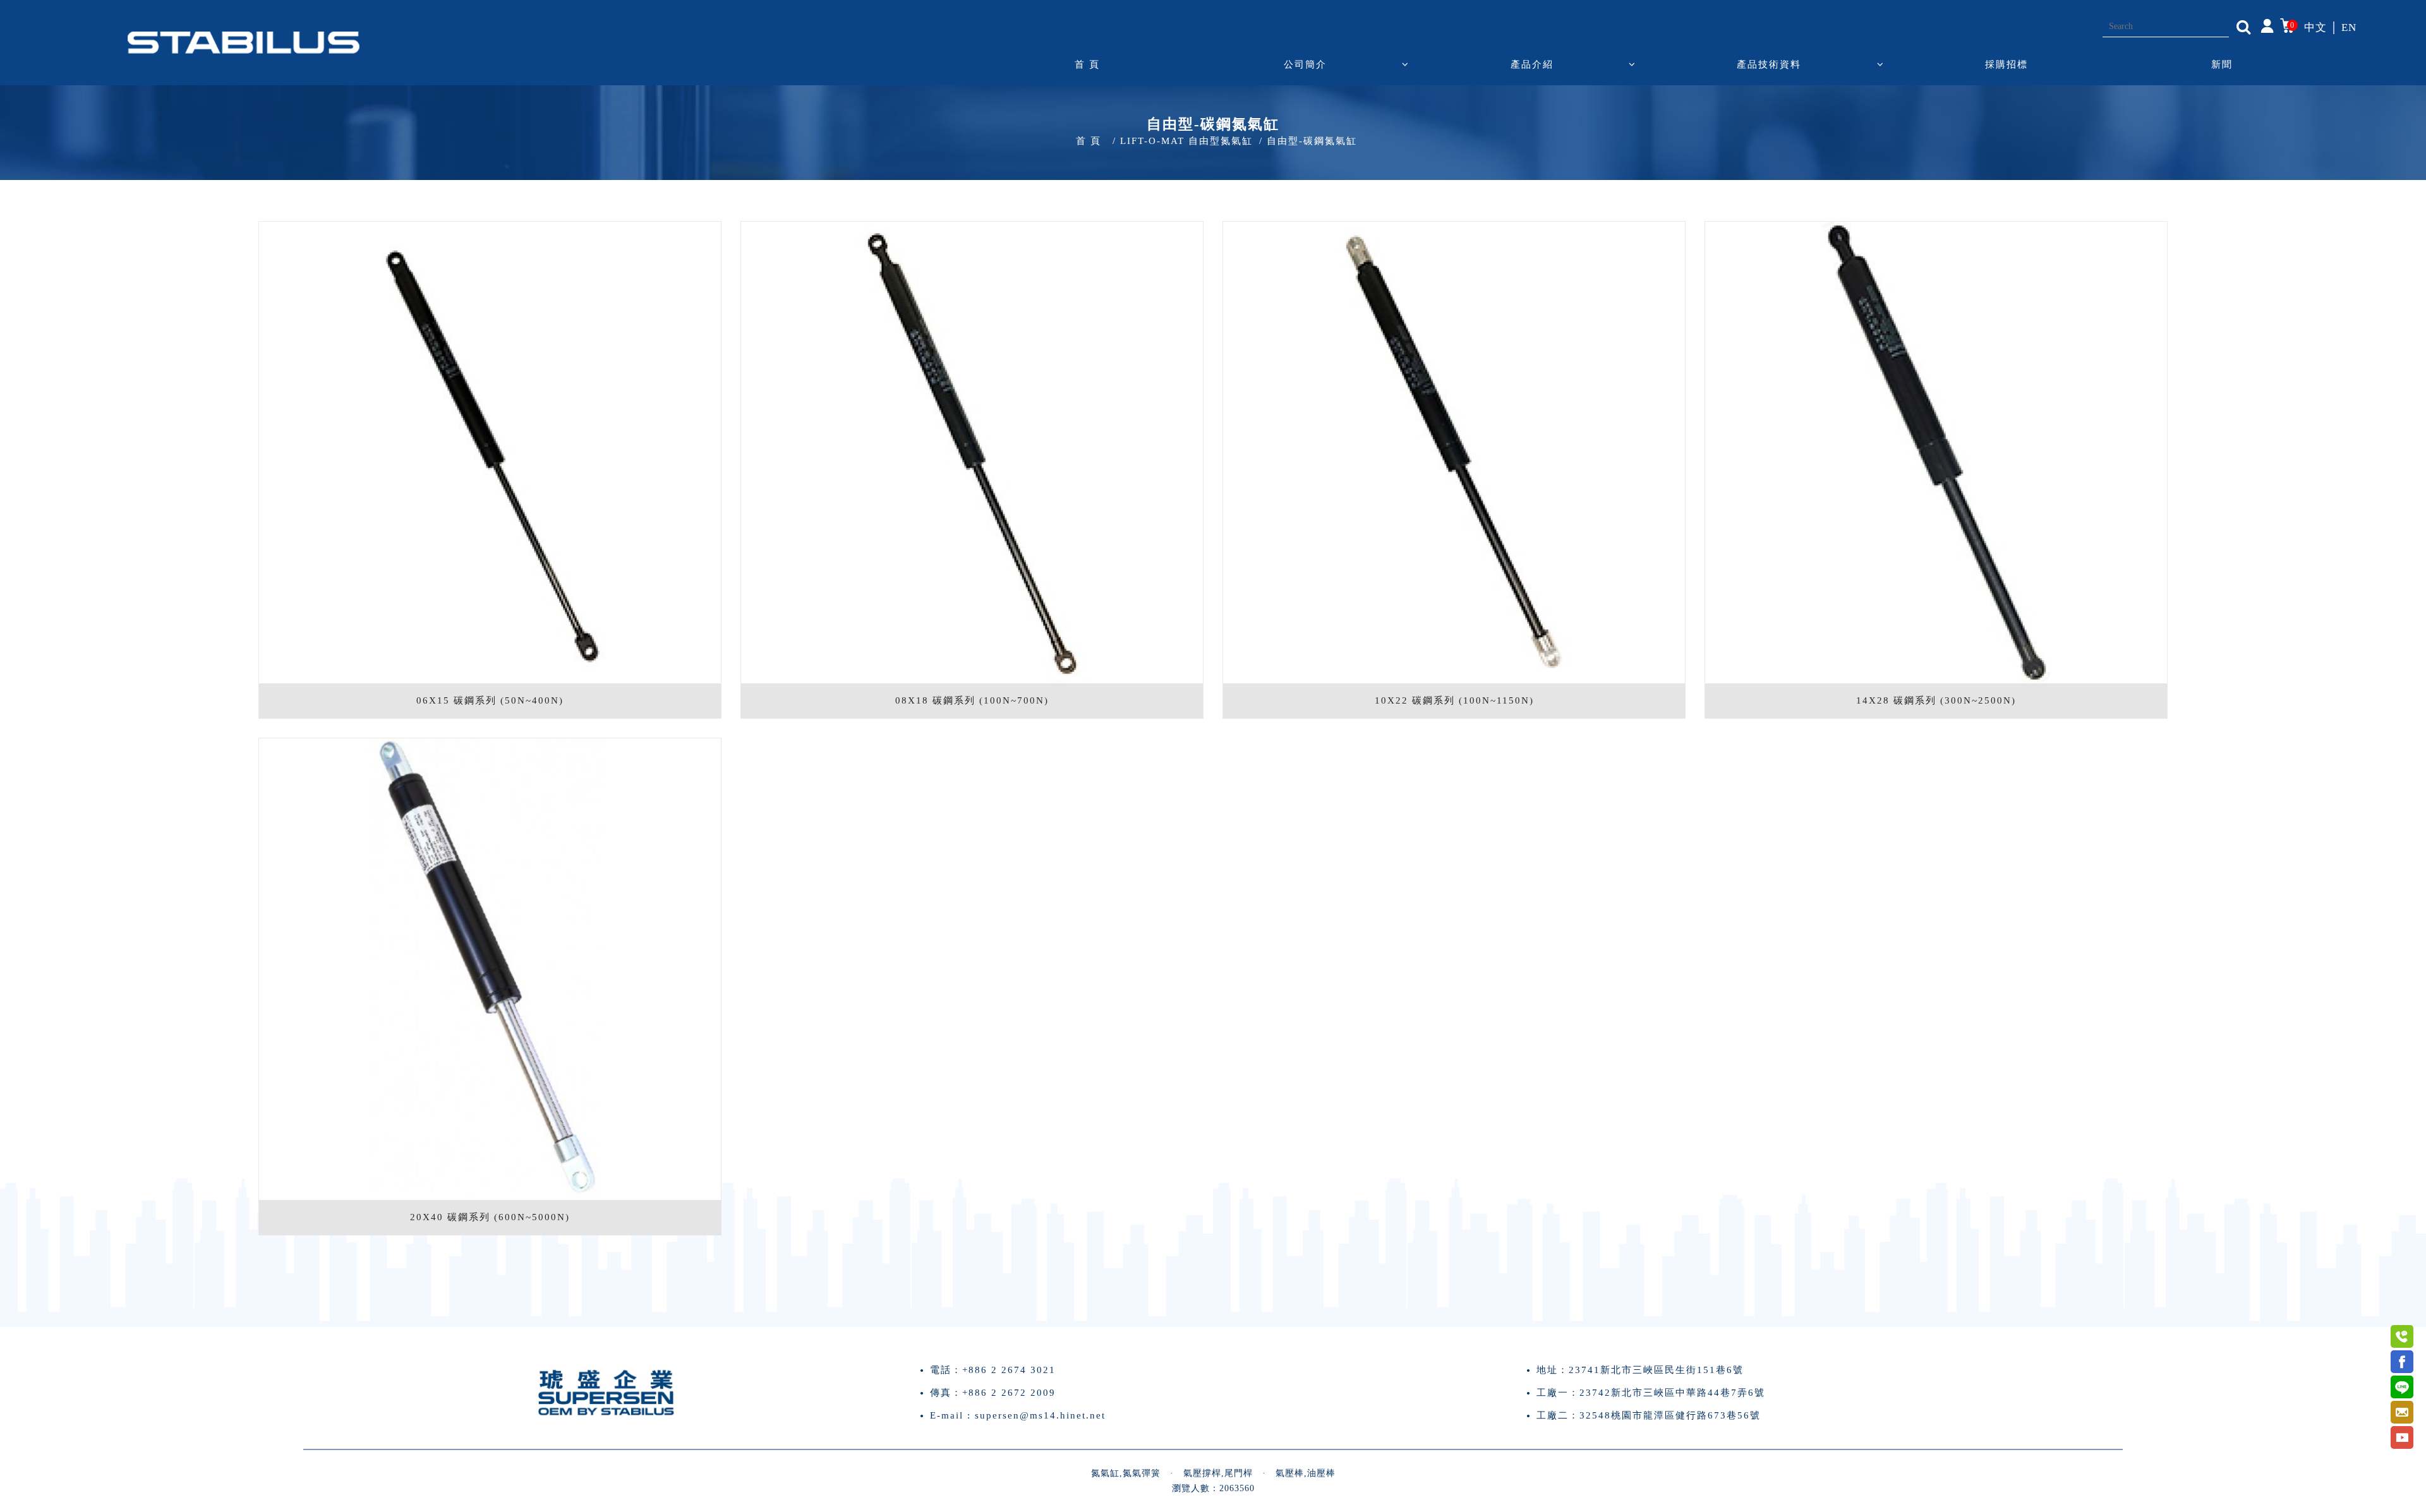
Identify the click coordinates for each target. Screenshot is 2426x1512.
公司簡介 (1305, 64)
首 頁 (1087, 64)
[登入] (2267, 25)
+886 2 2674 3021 (1009, 1370)
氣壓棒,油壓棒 (1306, 1473)
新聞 (2222, 64)
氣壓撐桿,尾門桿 (1218, 1473)
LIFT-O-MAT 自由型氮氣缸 (1186, 141)
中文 (2315, 27)
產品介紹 (1532, 64)
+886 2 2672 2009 (1009, 1393)
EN (2349, 27)
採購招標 (2007, 64)
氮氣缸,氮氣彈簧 (1126, 1473)
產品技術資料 (1769, 64)
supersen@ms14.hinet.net (1040, 1415)
